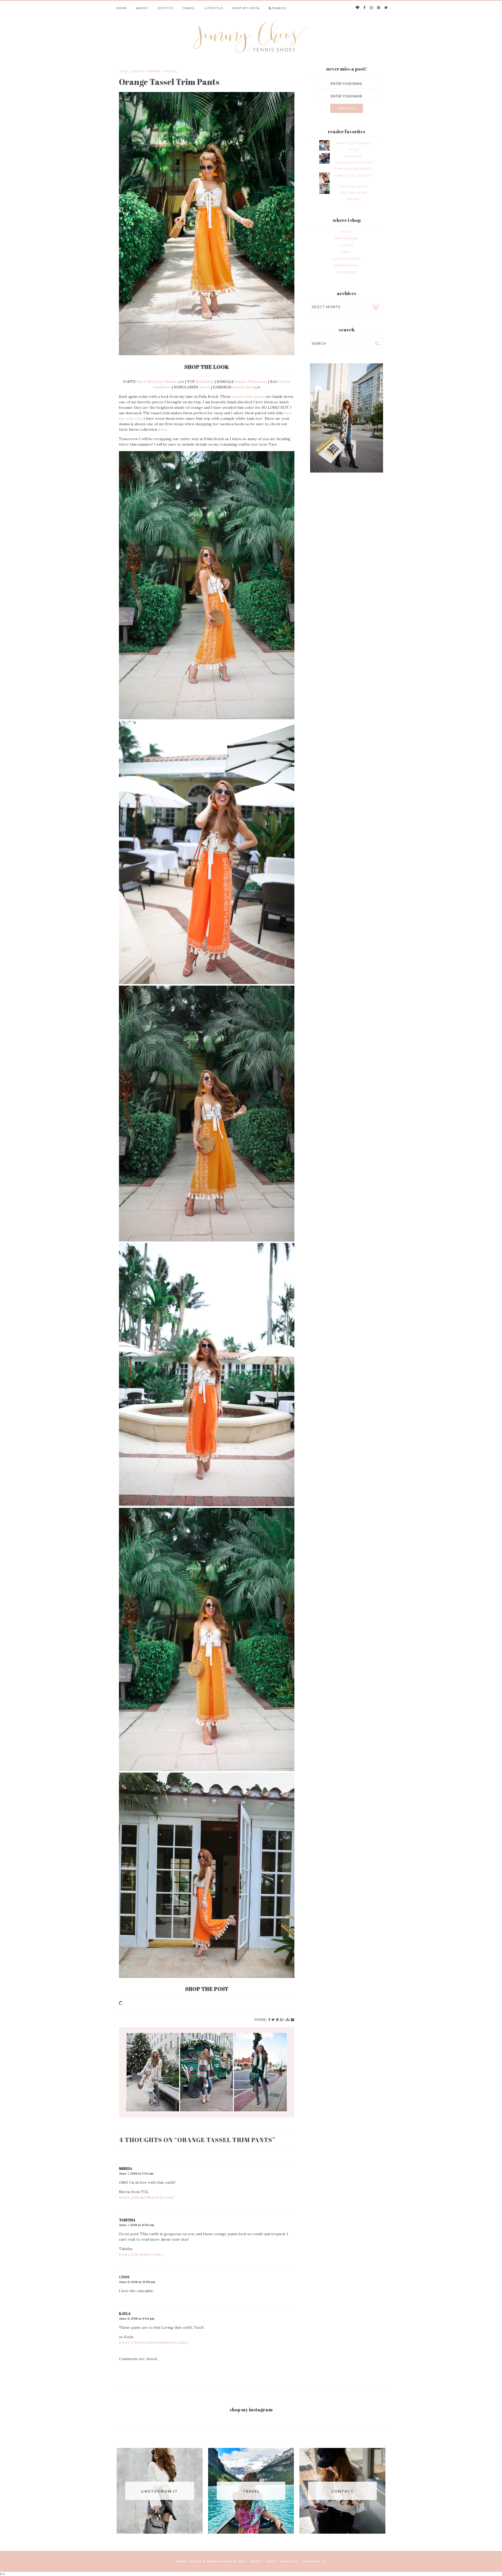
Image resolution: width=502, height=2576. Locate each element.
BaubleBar (347, 238)
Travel (189, 8)
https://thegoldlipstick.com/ (147, 2197)
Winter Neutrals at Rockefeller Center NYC (153, 2072)
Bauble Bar (243, 387)
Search (279, 8)
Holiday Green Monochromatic (260, 2072)
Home (122, 8)
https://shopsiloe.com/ (141, 2254)
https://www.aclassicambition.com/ (154, 2342)
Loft (347, 252)
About (142, 8)
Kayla (125, 2313)
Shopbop (347, 272)
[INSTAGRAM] (372, 8)
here (162, 429)
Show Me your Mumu (156, 382)
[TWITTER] (386, 8)
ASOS (347, 231)
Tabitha (127, 2220)
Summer (153, 71)
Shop (271, 2561)
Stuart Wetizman (251, 382)
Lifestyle (214, 8)
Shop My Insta (246, 8)
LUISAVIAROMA (347, 259)
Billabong (205, 382)
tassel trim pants (248, 396)
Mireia (126, 2168)
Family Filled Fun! (354, 176)
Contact (289, 2561)
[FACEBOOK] (365, 8)
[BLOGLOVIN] (358, 8)
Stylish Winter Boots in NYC (207, 2072)
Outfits (166, 8)
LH (324, 2561)
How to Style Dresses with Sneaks (354, 193)
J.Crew (347, 245)
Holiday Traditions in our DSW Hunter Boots (354, 162)
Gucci (205, 387)
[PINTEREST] (379, 8)
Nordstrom (347, 265)
